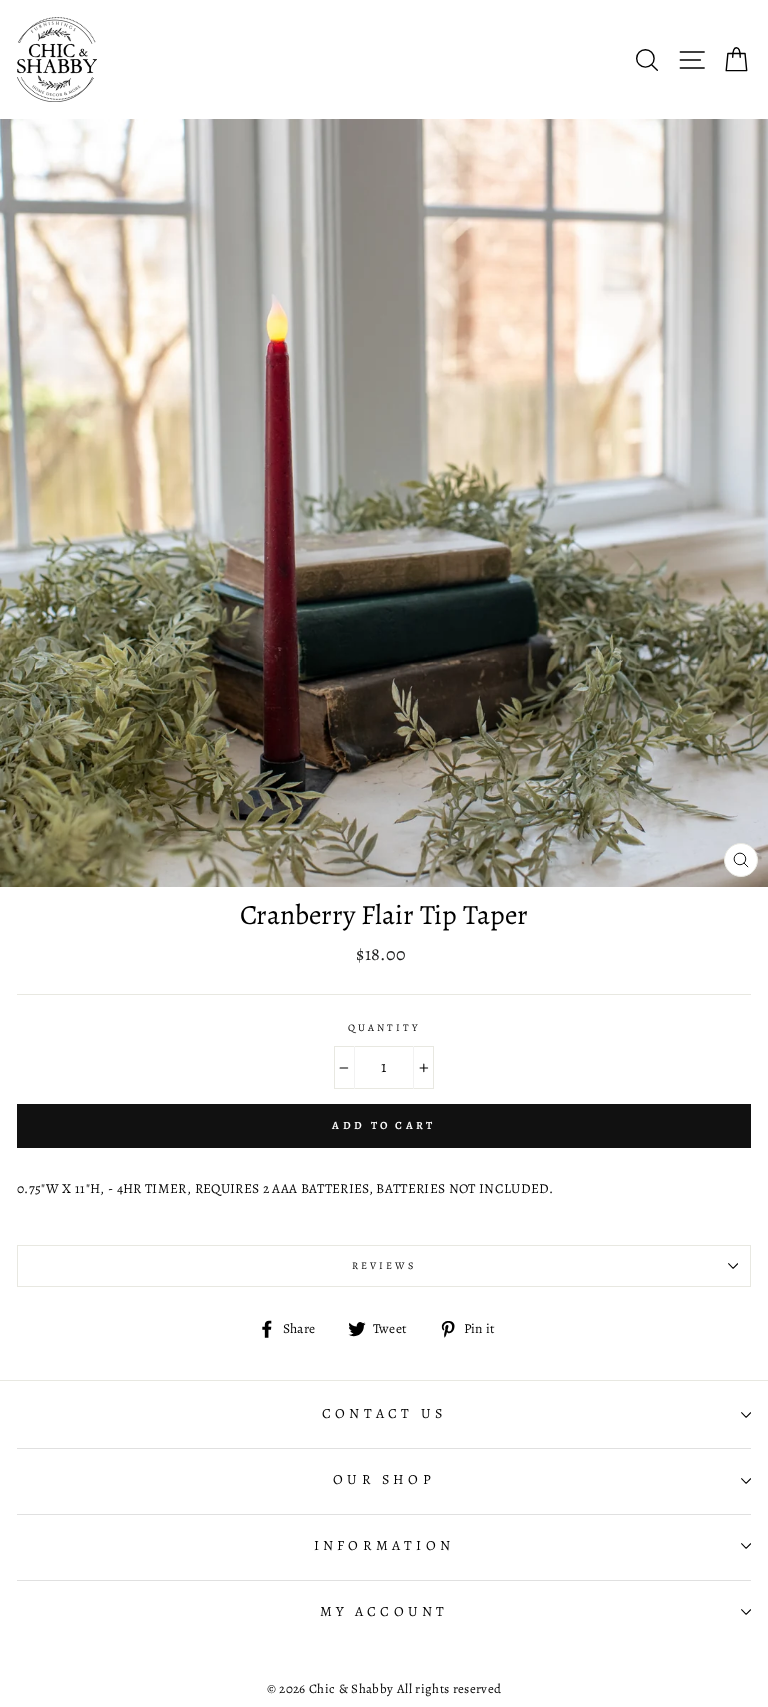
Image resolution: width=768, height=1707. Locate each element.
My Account (384, 1611)
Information (384, 1545)
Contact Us (384, 1413)
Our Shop (384, 1479)
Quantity (384, 1028)
